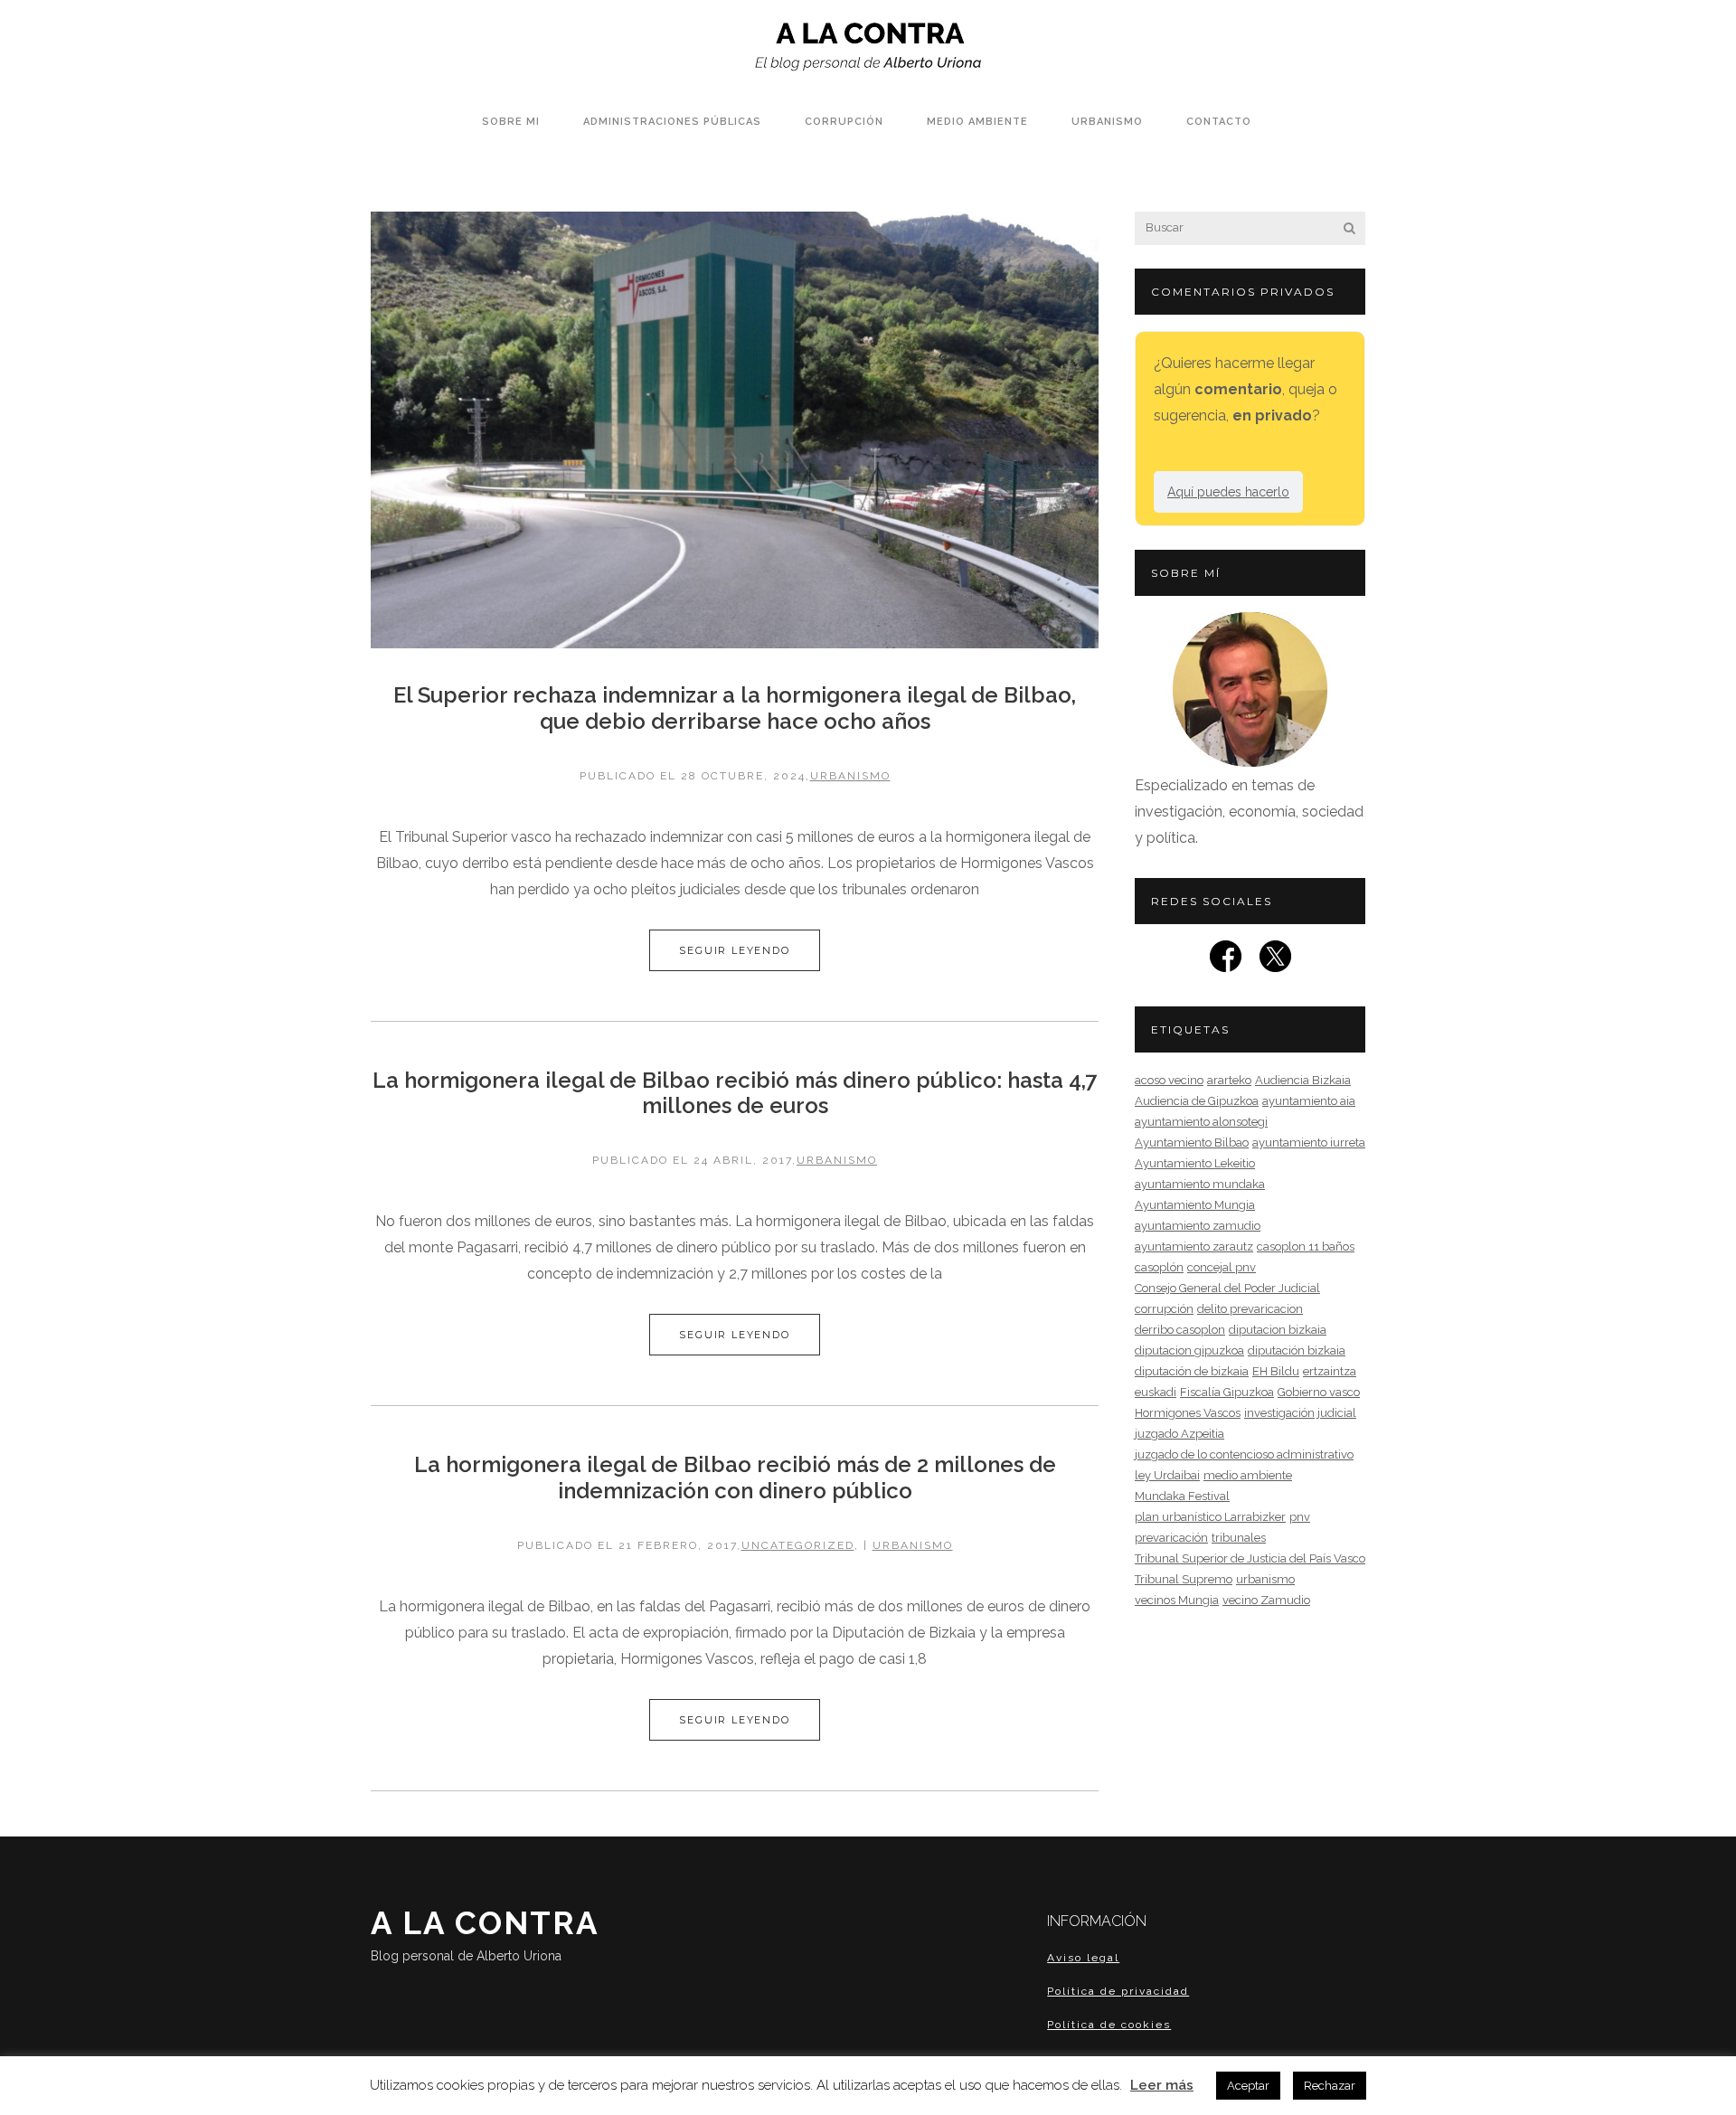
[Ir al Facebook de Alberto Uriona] (1226, 962)
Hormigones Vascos (1188, 1413)
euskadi (1156, 1392)
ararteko (1229, 1080)
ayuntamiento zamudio (1198, 1226)
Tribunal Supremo (1184, 1579)
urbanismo (850, 776)
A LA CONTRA (485, 1934)
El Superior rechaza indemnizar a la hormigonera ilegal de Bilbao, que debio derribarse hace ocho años (735, 708)
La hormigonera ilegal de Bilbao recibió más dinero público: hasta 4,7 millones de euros (735, 1093)
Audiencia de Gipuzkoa (1197, 1101)
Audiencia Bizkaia (1303, 1080)
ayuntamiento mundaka (1200, 1184)
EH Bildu (1276, 1371)
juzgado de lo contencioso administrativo (1244, 1454)
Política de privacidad (1118, 1991)
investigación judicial (1300, 1413)
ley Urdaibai (1167, 1475)
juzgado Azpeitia (1179, 1434)
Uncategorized (798, 1545)
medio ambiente (1248, 1475)
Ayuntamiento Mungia (1195, 1205)
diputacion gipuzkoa (1189, 1350)
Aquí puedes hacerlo (1228, 492)
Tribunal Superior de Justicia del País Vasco (1250, 1558)
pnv (1300, 1517)
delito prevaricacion (1250, 1309)
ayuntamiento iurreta (1309, 1142)
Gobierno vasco (1319, 1392)
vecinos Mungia (1177, 1600)
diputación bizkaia (1297, 1350)
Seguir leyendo (734, 950)
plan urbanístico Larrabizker (1210, 1517)
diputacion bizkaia (1278, 1330)
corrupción (1164, 1309)
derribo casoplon (1180, 1330)
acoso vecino (1169, 1080)
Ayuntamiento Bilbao (1192, 1142)
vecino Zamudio (1266, 1600)
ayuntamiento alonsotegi (1201, 1122)
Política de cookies (1109, 2025)
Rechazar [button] (1330, 2086)
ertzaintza (1330, 1371)
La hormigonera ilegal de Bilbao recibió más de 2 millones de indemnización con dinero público (735, 1478)
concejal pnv (1222, 1267)
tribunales (1239, 1538)
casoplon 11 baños (1306, 1246)
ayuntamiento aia (1309, 1101)
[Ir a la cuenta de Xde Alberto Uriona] (1275, 962)
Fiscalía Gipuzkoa (1227, 1392)
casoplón (1159, 1267)
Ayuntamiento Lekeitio (1195, 1163)
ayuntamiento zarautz (1194, 1246)
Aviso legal (1083, 1958)
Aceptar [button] (1248, 2086)
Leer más (1162, 2085)
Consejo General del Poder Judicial (1227, 1288)
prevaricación (1171, 1538)
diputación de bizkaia (1192, 1371)
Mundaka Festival (1182, 1496)
